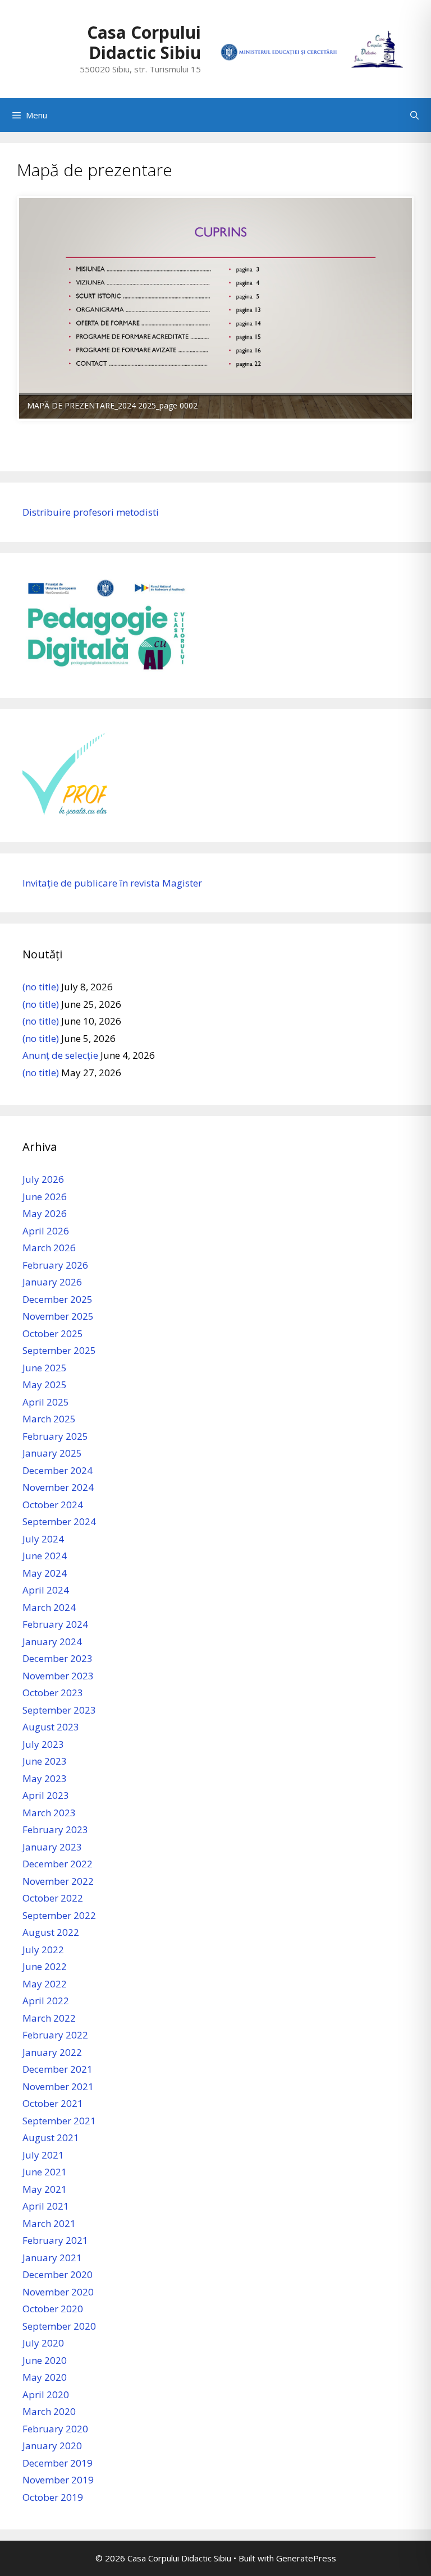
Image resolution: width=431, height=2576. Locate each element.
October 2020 (53, 2309)
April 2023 (46, 1795)
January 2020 (52, 2446)
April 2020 (46, 2394)
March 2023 (49, 1813)
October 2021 (53, 2103)
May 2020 (45, 2377)
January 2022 (52, 2052)
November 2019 (58, 2480)
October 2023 (53, 1693)
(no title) (41, 987)
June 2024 (45, 1556)
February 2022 (55, 2035)
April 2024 (46, 1590)
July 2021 (43, 2155)
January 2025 (52, 1453)
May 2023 (45, 1778)
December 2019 (58, 2463)
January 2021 (52, 2258)
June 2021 (45, 2172)
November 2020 (58, 2292)
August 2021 (51, 2138)
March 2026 (49, 1248)
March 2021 (49, 2223)
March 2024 (49, 1607)
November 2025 (58, 1316)
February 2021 (55, 2240)
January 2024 (52, 1641)
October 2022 (53, 1898)
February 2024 (55, 1624)
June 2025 (45, 1368)
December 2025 (58, 1299)
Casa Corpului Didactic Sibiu (144, 42)
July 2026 (43, 1179)
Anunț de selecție (60, 1055)
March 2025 (49, 1419)
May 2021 (45, 2189)
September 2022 (59, 1915)
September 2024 (59, 1521)
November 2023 (58, 1676)
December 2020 (58, 2274)
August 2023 (51, 1727)
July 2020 (43, 2343)
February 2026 (55, 1265)
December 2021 (58, 2069)
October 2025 (53, 1333)
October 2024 (53, 1505)
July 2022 (43, 1950)
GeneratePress (306, 2558)
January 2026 (52, 1282)
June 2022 (45, 1966)
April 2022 (46, 2001)
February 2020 (55, 2429)
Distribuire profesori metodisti (91, 512)
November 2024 (58, 1487)
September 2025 (59, 1350)
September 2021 (59, 2121)
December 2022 (58, 1864)
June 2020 (45, 2360)
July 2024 (43, 1539)
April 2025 (46, 1402)
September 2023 (59, 1710)
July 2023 (43, 1744)
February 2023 (55, 1829)
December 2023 (58, 1658)
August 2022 (51, 1932)
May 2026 (45, 1213)
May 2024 (45, 1573)
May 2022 (45, 1984)
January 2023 (52, 1847)
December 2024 (58, 1470)
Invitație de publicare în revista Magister (112, 883)
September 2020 (59, 2326)
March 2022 (49, 2018)
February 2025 (55, 1436)
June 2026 (45, 1197)
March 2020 (49, 2411)
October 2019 (53, 2497)
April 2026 (46, 1231)
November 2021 (58, 2086)
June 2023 (45, 1761)
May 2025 (45, 1385)
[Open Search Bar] (414, 115)
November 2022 (58, 1881)
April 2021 (46, 2206)
